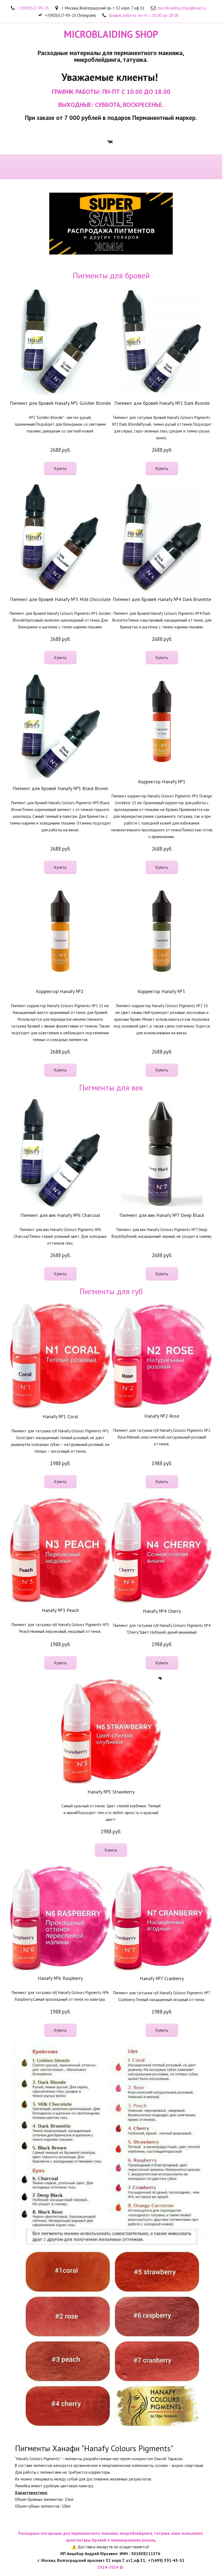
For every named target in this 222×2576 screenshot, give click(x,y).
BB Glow (157, 167)
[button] (60, 468)
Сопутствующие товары (25, 167)
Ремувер (136, 167)
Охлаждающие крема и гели (99, 167)
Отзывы (177, 167)
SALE (64, 167)
